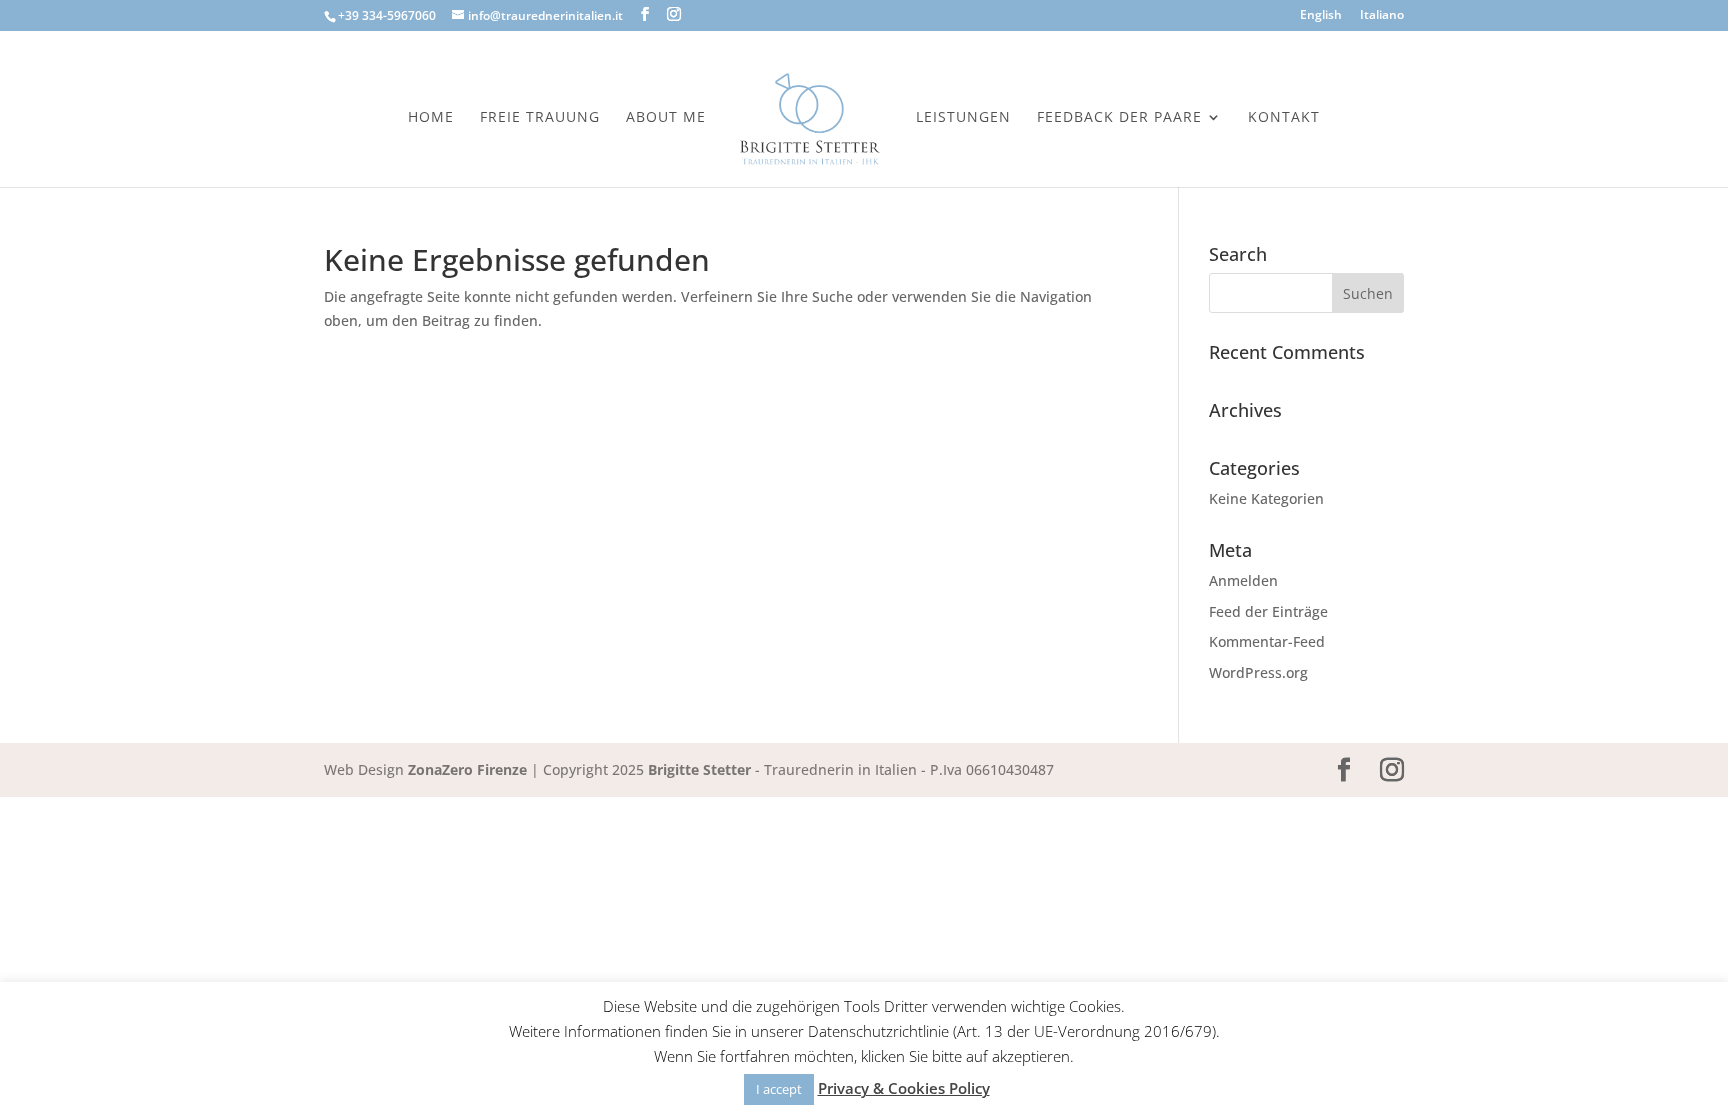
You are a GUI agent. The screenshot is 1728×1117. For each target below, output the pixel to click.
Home (431, 118)
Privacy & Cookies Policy (904, 1088)
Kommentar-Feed (1267, 641)
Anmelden (1243, 580)
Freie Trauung (540, 118)
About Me (666, 118)
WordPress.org (1258, 672)
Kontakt (1284, 118)
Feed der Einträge (1268, 611)
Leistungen (963, 118)
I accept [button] (779, 1089)
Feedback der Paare (1119, 118)
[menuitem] (1321, 19)
